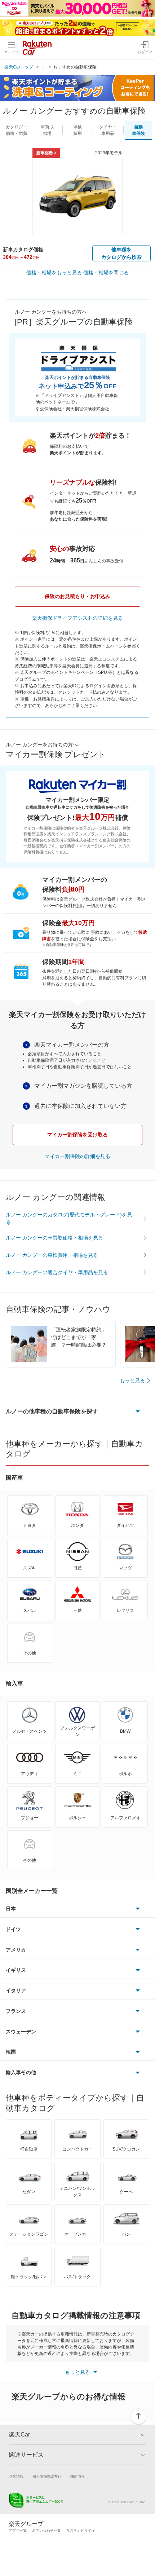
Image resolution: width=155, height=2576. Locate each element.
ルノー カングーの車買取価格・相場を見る (54, 1238)
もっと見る (132, 1380)
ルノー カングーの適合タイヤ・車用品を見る (57, 1272)
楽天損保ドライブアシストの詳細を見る (77, 618)
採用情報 (77, 2476)
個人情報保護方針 (47, 2476)
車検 (77, 130)
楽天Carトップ (19, 67)
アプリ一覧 (18, 2530)
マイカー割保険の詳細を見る (77, 1156)
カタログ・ (17, 130)
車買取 (47, 130)
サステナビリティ (81, 2530)
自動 (138, 130)
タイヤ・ (108, 130)
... (44, 67)
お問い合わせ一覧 (46, 2530)
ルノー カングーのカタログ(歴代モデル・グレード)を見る (69, 1218)
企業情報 (16, 2476)
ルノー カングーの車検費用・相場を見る (52, 1255)
